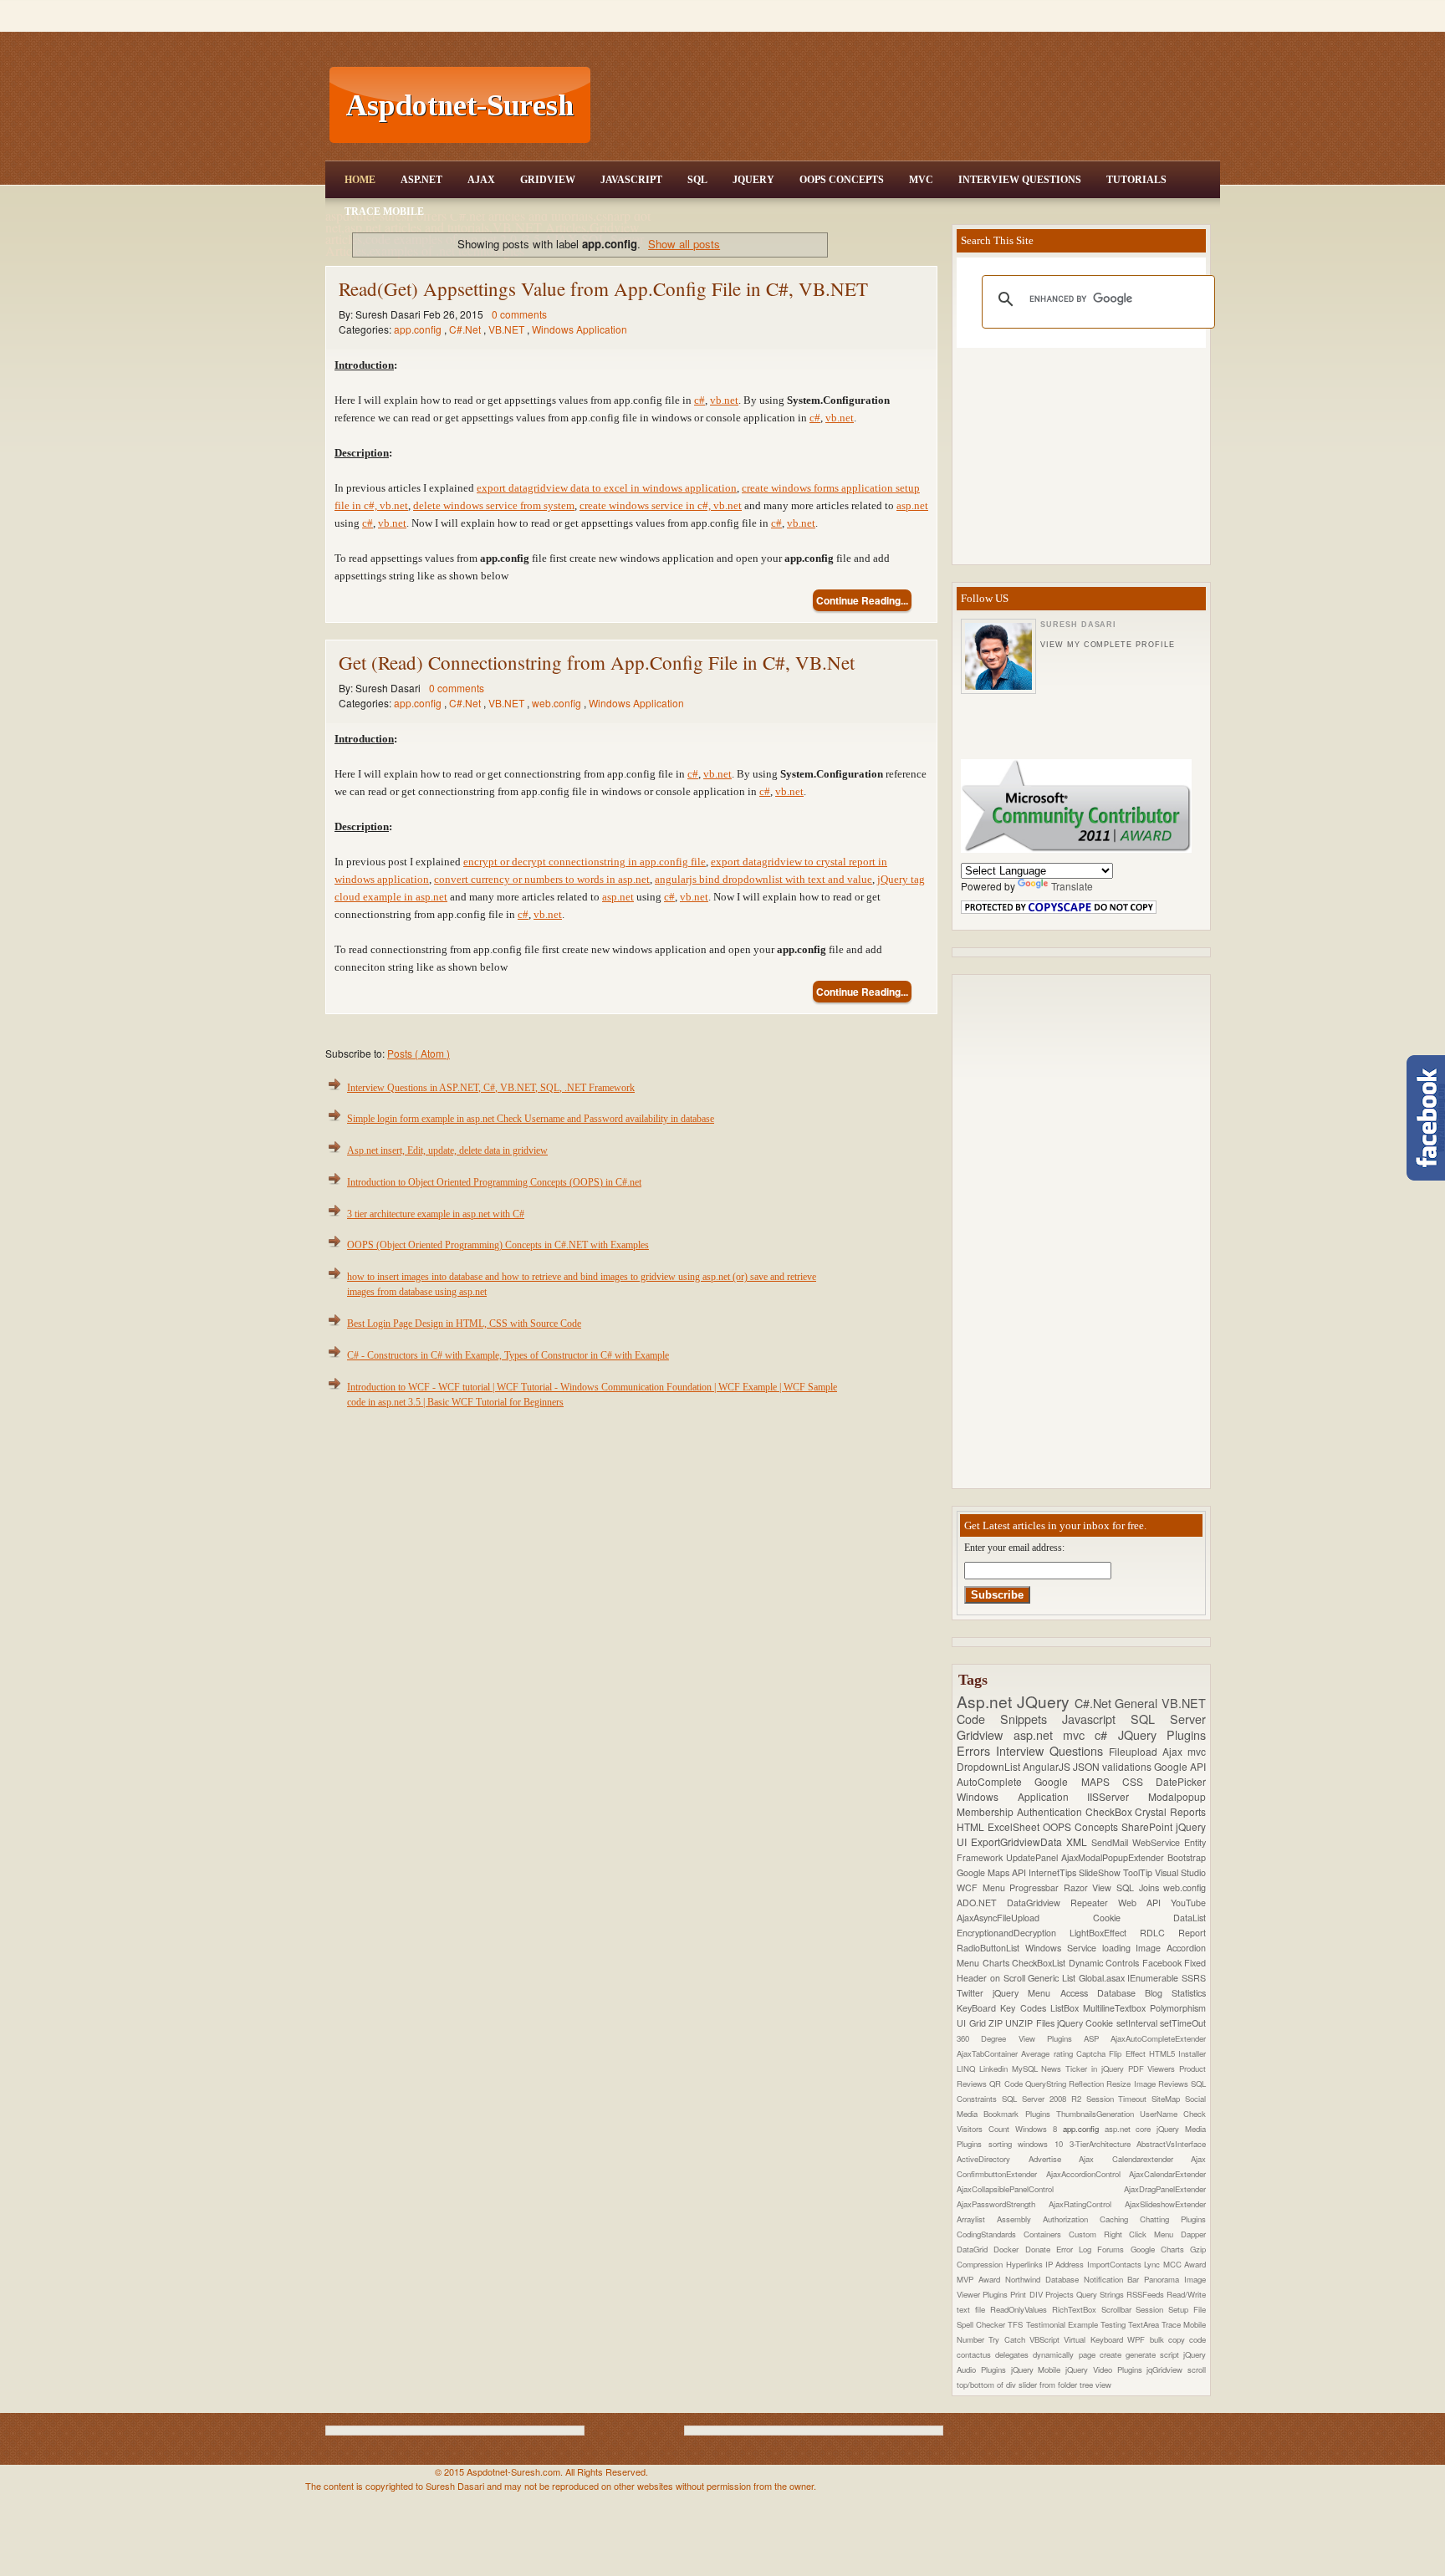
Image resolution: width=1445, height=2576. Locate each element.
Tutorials (1136, 180)
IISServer (1118, 1796)
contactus (976, 2354)
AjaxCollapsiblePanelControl (1040, 2189)
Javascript (1096, 1719)
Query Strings (1101, 2294)
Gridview (548, 180)
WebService (1158, 1842)
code (1197, 2339)
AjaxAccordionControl (1088, 2174)
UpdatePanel (1034, 1857)
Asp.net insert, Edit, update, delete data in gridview (447, 1150)
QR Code (1007, 2084)
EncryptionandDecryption (1013, 1933)
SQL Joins (1140, 1887)
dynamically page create (1079, 2354)
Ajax (481, 180)
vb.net (724, 400)
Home (360, 180)
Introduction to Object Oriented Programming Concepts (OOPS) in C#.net (494, 1182)
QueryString (1047, 2084)
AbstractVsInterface (1171, 2144)
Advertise (1054, 2159)
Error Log (1077, 2249)
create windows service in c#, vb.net (661, 505)
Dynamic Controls (1105, 1963)
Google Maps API (993, 1872)
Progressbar (1037, 1887)
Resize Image (1132, 2084)
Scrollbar (1119, 2309)
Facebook (1164, 1963)
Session (1152, 2309)
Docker (1009, 2249)
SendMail (1112, 1842)
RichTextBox (1077, 2309)
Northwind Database (1044, 2279)
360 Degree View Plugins (1020, 2038)
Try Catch (1009, 2339)
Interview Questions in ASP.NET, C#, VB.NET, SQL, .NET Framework (491, 1088)
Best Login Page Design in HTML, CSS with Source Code (464, 1324)
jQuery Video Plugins (1106, 2369)
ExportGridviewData (1019, 1841)
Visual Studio (1180, 1872)
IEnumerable (1154, 1978)
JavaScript (631, 180)
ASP (1097, 2038)
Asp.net (987, 1701)
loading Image (1135, 1948)
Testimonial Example (1063, 2324)
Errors (976, 1750)
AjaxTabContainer (989, 2053)
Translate (1072, 886)
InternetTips (1054, 1872)
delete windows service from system (494, 505)
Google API (1180, 1766)
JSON (1088, 1766)
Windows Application (580, 329)
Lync (1153, 2264)
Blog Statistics (1175, 1993)
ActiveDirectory (993, 2159)
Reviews (1174, 2084)
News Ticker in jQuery (1084, 2068)
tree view (1095, 2385)
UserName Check (1173, 2114)
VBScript (1047, 2339)
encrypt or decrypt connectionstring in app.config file (585, 862)
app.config (419, 329)
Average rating (1049, 2053)
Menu (996, 1887)
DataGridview (1039, 1903)
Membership (987, 1811)
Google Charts (1161, 2249)
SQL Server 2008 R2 (1044, 2099)
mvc (1197, 1751)
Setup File (1187, 2309)
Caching (1120, 2219)
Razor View (1090, 1887)
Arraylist (977, 2219)
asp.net (912, 505)
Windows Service (1064, 1948)
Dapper (1193, 2234)
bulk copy (1170, 2339)
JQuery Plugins (1162, 1734)
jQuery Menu (1026, 1993)
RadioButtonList (991, 1948)
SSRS (1194, 1978)
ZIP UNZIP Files (1023, 2023)
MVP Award (981, 2279)
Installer (1192, 2053)
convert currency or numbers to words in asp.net (542, 879)
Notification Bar (1114, 2279)
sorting (1003, 2144)
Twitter (975, 1993)
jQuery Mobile (1039, 2369)
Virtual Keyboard (1095, 2339)
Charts (998, 1963)
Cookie (1134, 1918)
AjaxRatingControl (1087, 2204)
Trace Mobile (384, 212)
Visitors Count (986, 2129)
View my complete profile (1107, 645)
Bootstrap (1187, 1857)
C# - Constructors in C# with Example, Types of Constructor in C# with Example (508, 1355)
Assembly (1020, 2219)
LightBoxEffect (1105, 1933)
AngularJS (1048, 1766)
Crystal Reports (1170, 1811)
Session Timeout (1119, 2099)
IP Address (1066, 2264)
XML (1079, 1841)
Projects (1061, 2294)
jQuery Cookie (1087, 2023)
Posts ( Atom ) (419, 1053)
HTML (972, 1826)
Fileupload (1136, 1751)
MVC (921, 180)
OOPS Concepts (842, 180)
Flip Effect (1129, 2053)
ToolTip (1139, 1872)
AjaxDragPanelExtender (1165, 2189)
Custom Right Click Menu (1125, 2234)
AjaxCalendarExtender (1167, 2174)
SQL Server (1168, 1719)
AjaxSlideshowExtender (1165, 2204)
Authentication (1051, 1811)
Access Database (1103, 1993)
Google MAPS (1078, 1781)
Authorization (1071, 2219)
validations (1128, 1766)
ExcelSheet (1015, 1826)
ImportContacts (1116, 2264)
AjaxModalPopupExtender (1114, 1857)
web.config (558, 703)
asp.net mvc (1054, 1734)
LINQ (968, 2068)
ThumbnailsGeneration (1098, 2114)
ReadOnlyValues (1021, 2309)
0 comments (519, 314)
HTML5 (1164, 2053)
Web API (1144, 1903)
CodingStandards (990, 2234)
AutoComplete (996, 1781)
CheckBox (1111, 1811)
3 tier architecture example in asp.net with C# (436, 1214)
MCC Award (1185, 2264)
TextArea (1145, 2324)
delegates (1014, 2354)
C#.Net (466, 329)
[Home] (907, 10)
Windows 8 (1039, 2129)
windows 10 (1043, 2144)
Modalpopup (1177, 1796)
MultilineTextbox (1116, 2008)
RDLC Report (1173, 1933)
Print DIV (1027, 2294)
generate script (1154, 2354)
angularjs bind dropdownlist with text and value (763, 879)
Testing (1114, 2324)
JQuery (753, 180)
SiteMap (1168, 2099)
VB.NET (508, 329)
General (1138, 1703)
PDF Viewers (1154, 2068)
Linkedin (996, 2068)
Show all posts (684, 244)
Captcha (1093, 2053)
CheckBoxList (1040, 1963)
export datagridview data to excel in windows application (607, 488)
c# (700, 400)
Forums (1113, 2249)
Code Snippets (1009, 1719)
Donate (1041, 2249)
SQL (697, 180)
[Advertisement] (907, 105)
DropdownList (990, 1766)
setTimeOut (1183, 2023)
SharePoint (1149, 1826)
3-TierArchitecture (1103, 2144)
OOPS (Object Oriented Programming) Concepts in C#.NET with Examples (498, 1245)
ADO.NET (982, 1903)
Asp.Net (421, 180)
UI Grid (973, 2023)
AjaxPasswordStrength (1003, 2204)
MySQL (1027, 2068)
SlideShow (1101, 1872)
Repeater (1094, 1903)
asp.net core (1131, 2129)
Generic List (1053, 1978)
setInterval (1138, 2023)
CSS (1139, 1781)
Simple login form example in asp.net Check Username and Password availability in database (531, 1119)
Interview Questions (1020, 180)
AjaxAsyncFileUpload (1025, 1918)
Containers (1046, 2234)
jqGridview (1167, 2369)
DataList (1190, 1918)
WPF (1138, 2339)
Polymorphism (1178, 2008)
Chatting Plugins (1173, 2219)
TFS (1016, 2324)
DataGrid (975, 2249)
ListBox (1067, 2008)
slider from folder (1049, 2385)
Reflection (1088, 2084)
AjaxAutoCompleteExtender (1158, 2038)
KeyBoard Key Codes (1003, 2008)
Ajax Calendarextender (1135, 2159)
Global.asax (1103, 1978)
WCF (970, 1887)
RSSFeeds (1146, 2294)
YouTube (1188, 1903)
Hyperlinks (1026, 2264)
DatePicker (1181, 1781)
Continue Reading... (862, 600)
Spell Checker (982, 2324)
